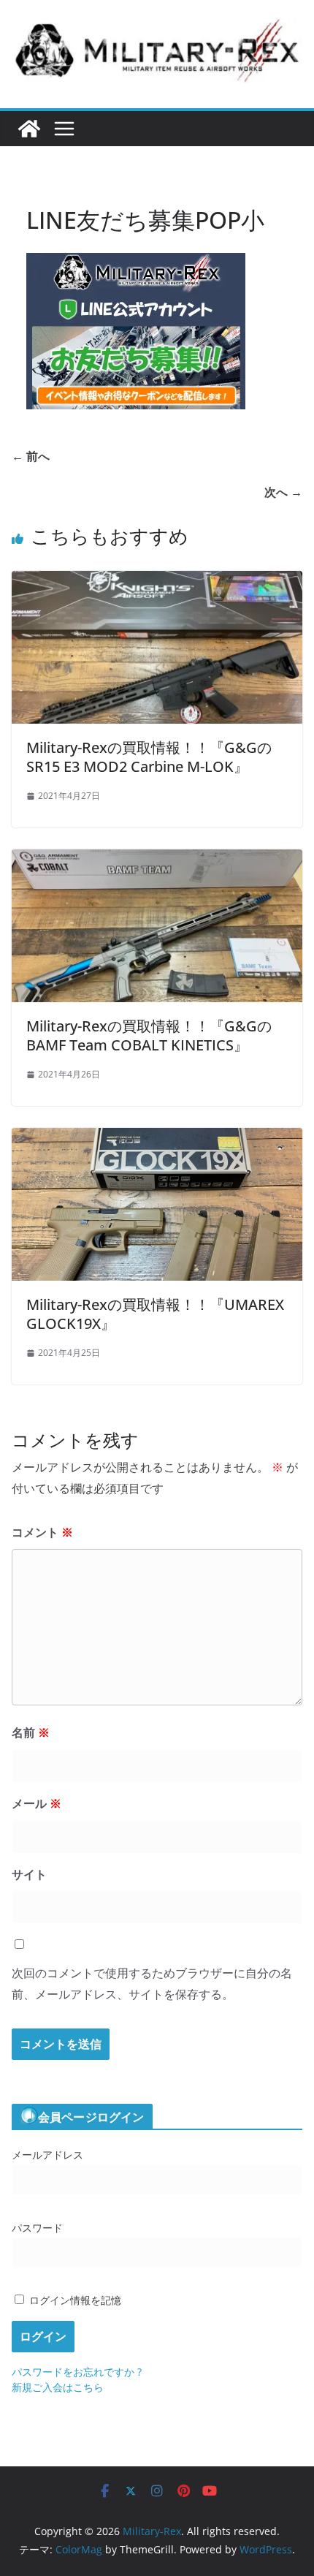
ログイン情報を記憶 (74, 2300)
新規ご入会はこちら (58, 2387)
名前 (31, 1732)
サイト (29, 1874)
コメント (42, 1532)
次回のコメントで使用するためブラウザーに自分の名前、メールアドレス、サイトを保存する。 (152, 1984)
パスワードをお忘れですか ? (77, 2372)
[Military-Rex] (29, 129)
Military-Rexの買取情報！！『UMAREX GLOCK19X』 (155, 1314)
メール (37, 1803)
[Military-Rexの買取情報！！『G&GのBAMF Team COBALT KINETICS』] (157, 860)
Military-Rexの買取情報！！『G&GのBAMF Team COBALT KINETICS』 (149, 1035)
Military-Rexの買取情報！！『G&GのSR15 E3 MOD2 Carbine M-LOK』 (149, 757)
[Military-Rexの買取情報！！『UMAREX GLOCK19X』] (157, 1138)
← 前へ (31, 456)
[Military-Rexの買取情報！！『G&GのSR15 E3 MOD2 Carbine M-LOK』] (157, 581)
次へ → (283, 492)
